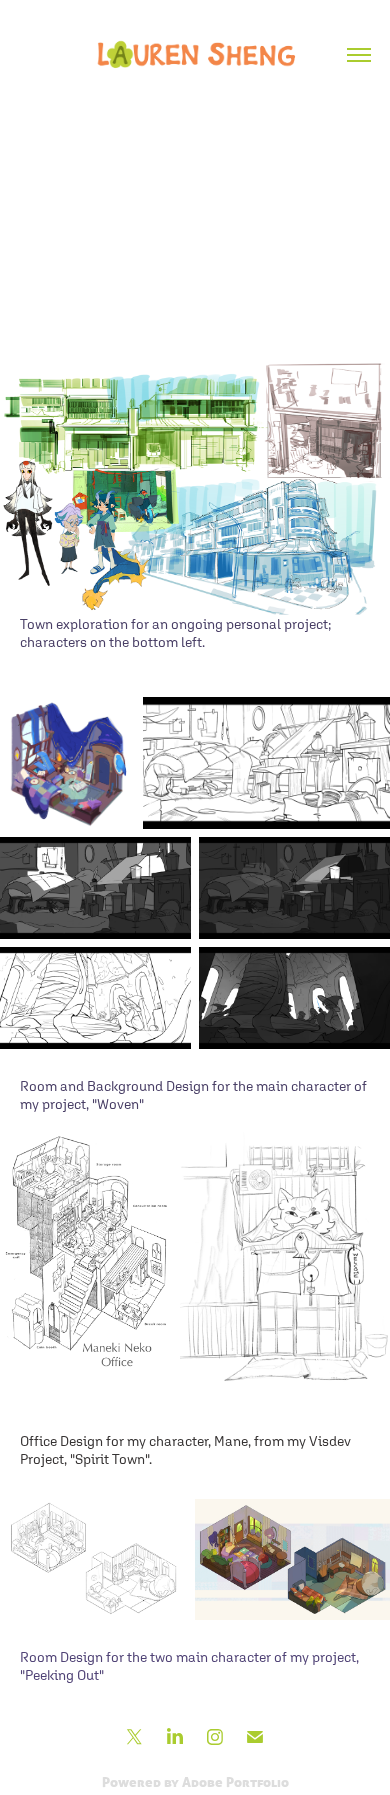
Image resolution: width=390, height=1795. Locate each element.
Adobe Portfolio (235, 1782)
